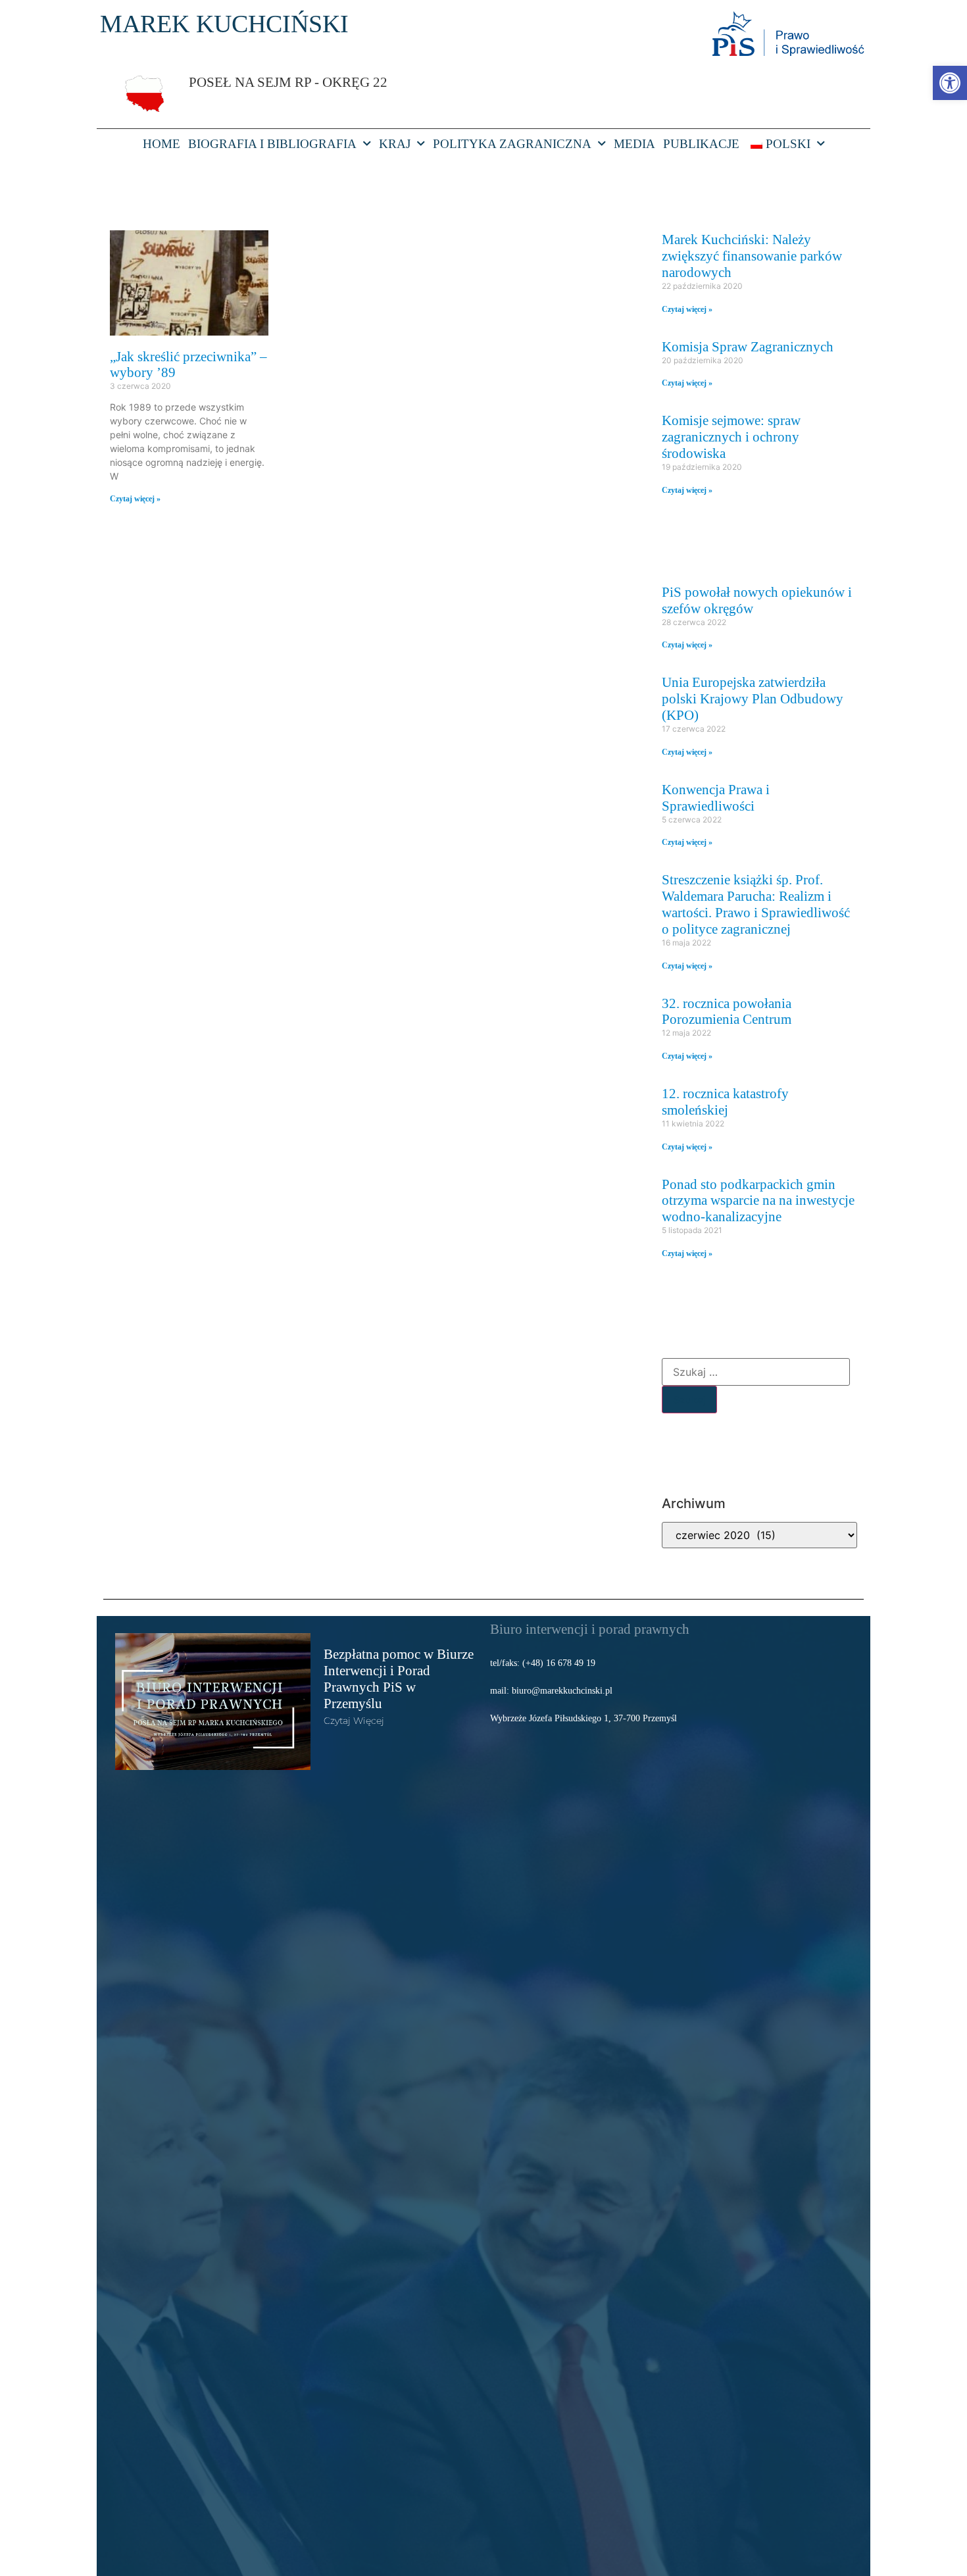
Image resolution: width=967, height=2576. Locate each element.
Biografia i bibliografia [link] (272, 144)
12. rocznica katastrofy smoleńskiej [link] (725, 1101)
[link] (950, 83)
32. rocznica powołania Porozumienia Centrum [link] (727, 1011)
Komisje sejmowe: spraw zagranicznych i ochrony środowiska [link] (731, 437)
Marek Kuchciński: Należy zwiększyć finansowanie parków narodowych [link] (752, 256)
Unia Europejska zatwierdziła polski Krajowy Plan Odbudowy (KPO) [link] (753, 698)
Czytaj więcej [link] (354, 1721)
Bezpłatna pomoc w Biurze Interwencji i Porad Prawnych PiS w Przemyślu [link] (399, 1679)
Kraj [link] (395, 144)
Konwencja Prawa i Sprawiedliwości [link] (716, 797)
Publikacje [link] (701, 144)
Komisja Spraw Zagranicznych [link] (748, 346)
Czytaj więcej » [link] (135, 499)
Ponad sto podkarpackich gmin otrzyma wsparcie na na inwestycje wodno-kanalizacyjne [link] (758, 1200)
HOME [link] (161, 144)
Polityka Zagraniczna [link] (512, 144)
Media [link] (634, 144)
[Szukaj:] (756, 1372)
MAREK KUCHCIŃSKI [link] (224, 24)
